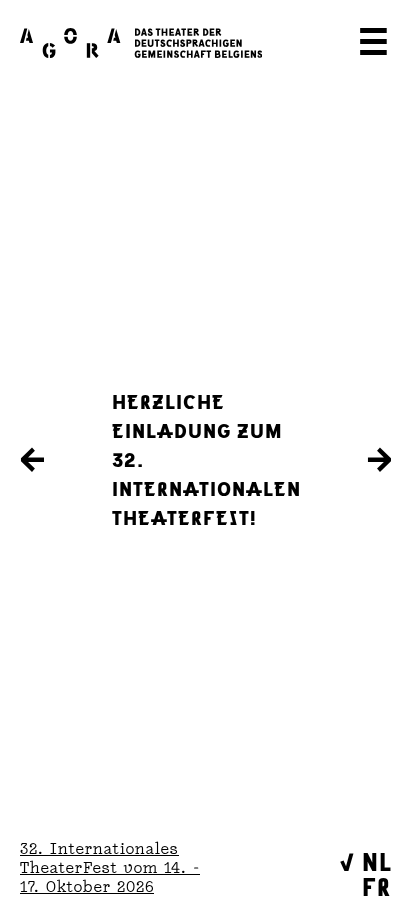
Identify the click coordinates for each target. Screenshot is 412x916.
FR (376, 885)
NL (377, 860)
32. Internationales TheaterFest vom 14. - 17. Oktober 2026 (110, 867)
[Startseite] (141, 43)
